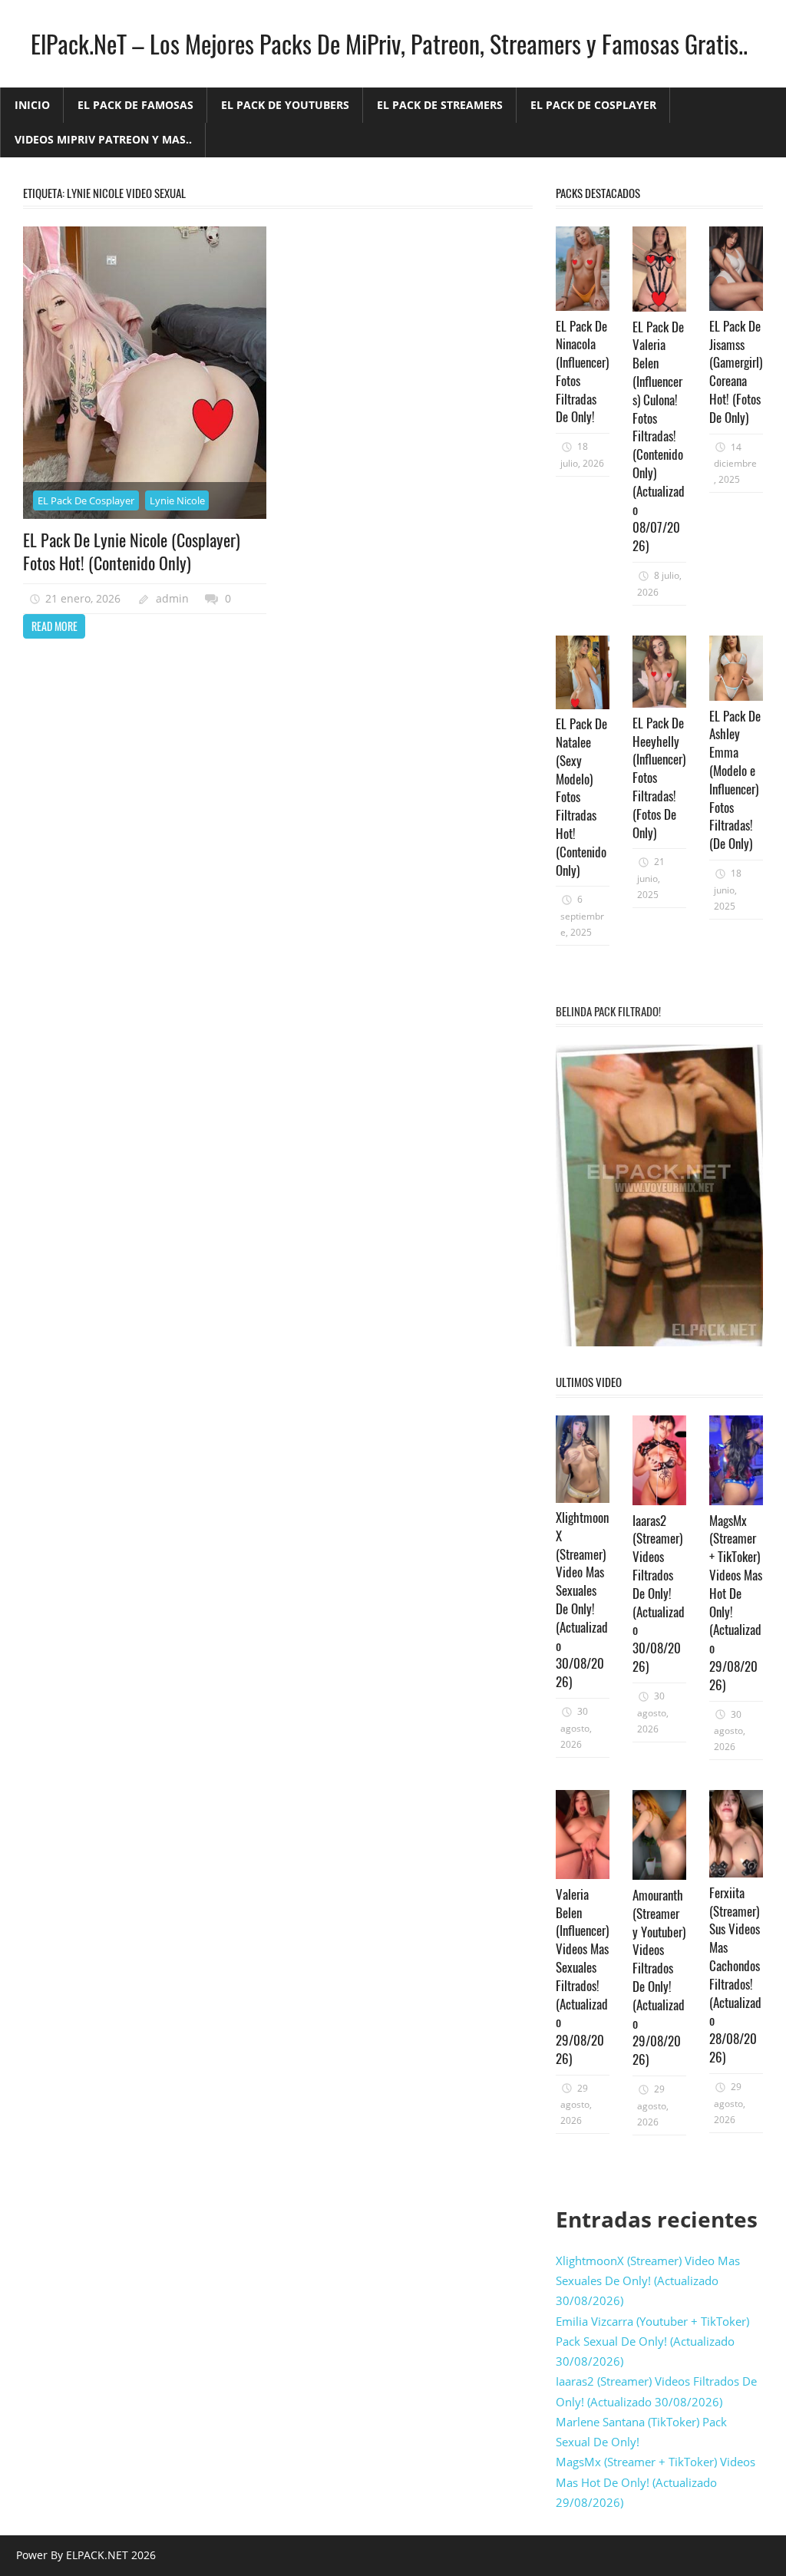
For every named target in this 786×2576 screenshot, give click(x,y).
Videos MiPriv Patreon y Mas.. (103, 139)
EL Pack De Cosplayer (593, 105)
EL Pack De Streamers (440, 105)
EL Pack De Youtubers (285, 105)
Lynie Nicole (177, 500)
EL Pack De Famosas (135, 105)
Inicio (32, 105)
